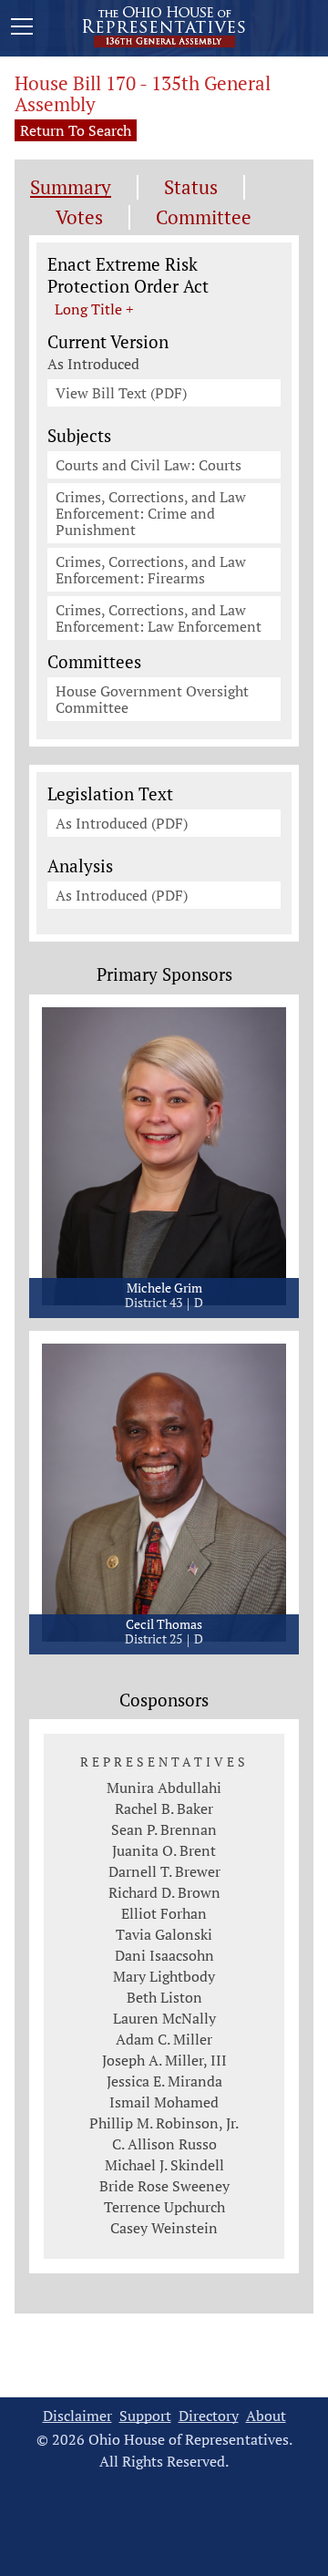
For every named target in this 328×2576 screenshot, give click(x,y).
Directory (209, 2416)
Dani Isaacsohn (164, 1955)
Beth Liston (164, 1997)
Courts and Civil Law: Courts (149, 465)
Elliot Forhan (164, 1913)
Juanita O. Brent (164, 1850)
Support (145, 2416)
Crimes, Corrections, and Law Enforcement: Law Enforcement (159, 618)
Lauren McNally (164, 2018)
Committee (204, 217)
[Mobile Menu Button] (22, 29)
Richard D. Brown (164, 1892)
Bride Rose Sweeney (164, 2186)
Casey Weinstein (164, 2228)
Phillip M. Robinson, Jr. (164, 2123)
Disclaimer (77, 2416)
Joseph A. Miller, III (164, 2060)
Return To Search (76, 130)
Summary (71, 187)
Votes (79, 217)
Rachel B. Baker (164, 1808)
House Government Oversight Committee (152, 699)
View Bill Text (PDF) (121, 393)
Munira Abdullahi (164, 1788)
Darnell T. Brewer (164, 1871)
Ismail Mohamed (164, 2102)
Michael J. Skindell (164, 2165)
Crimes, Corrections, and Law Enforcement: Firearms (151, 570)
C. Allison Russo (164, 2144)
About (266, 2416)
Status (191, 187)
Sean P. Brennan (164, 1829)
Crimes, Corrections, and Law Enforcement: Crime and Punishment (151, 513)
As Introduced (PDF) (122, 823)
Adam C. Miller (164, 2039)
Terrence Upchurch (164, 2207)
